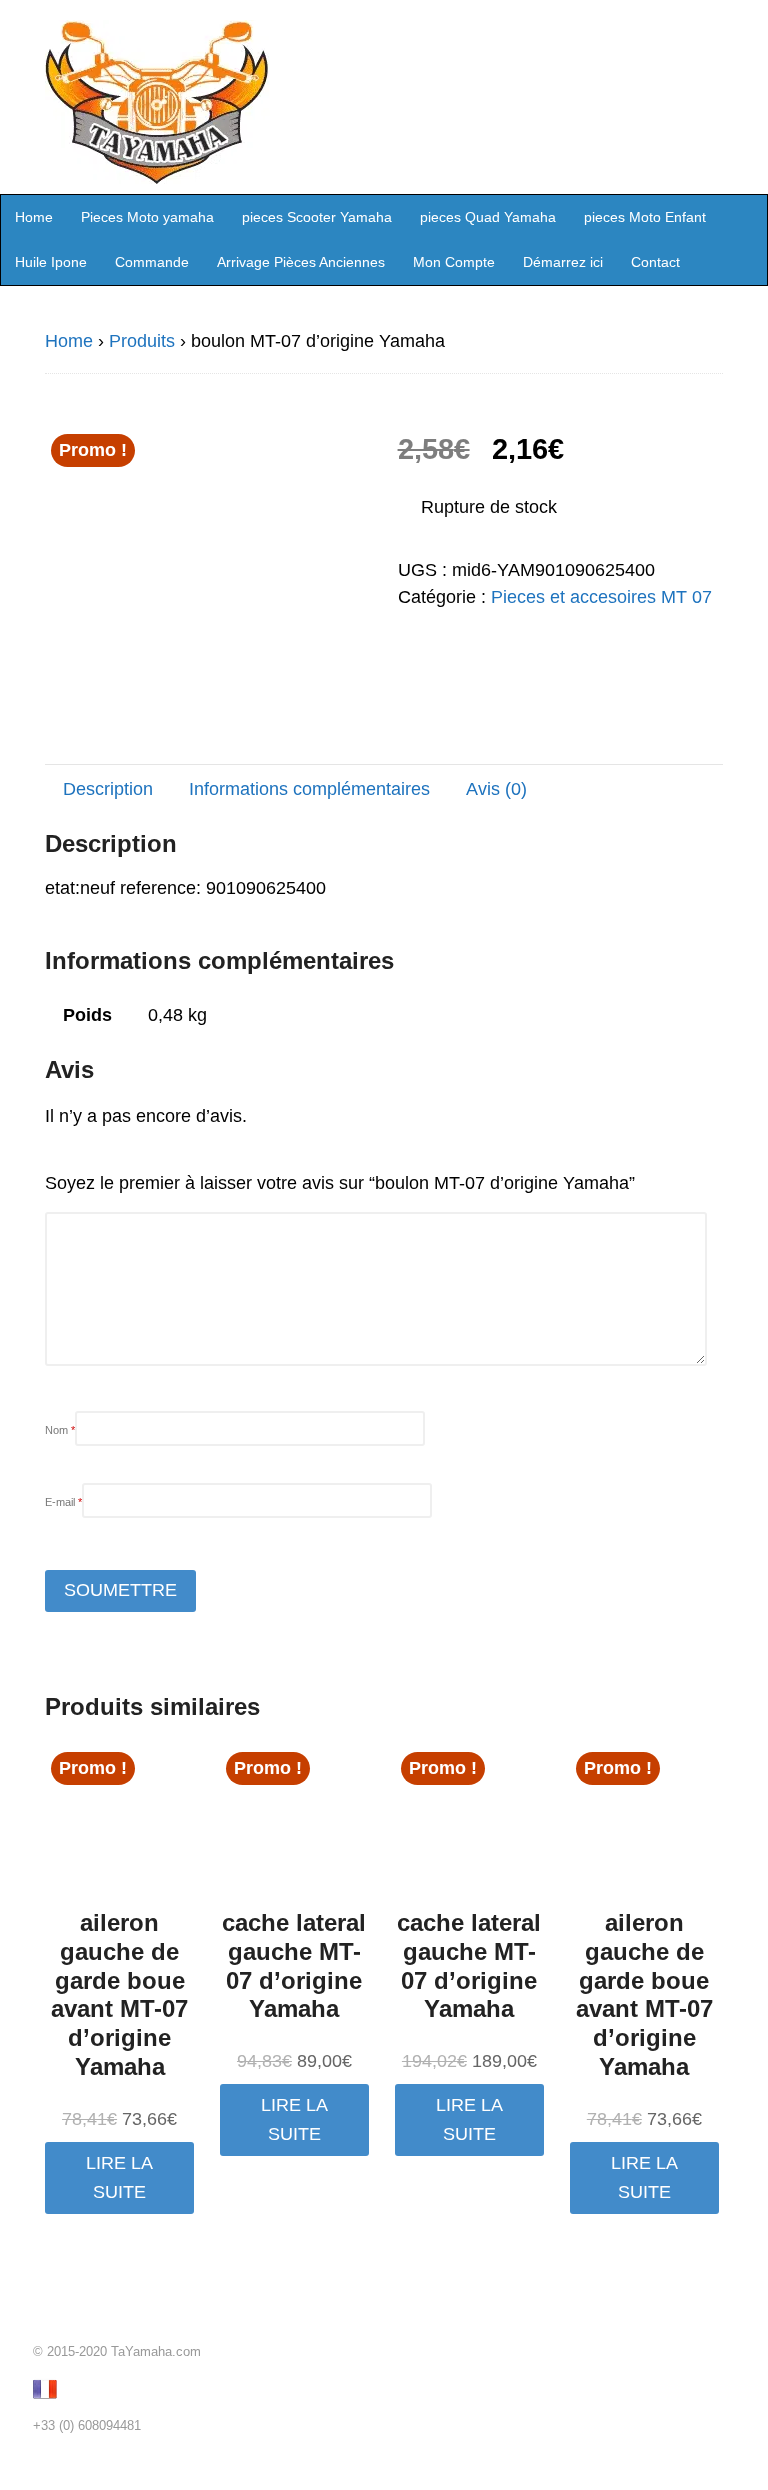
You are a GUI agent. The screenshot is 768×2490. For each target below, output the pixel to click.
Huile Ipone (51, 262)
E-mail (63, 1502)
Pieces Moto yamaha (147, 217)
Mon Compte (454, 262)
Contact (655, 262)
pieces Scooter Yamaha (317, 217)
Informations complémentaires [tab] (309, 789)
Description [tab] (108, 789)
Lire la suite (119, 2177)
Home (34, 217)
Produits (142, 341)
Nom (60, 1430)
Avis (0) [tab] (496, 789)
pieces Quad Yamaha (488, 217)
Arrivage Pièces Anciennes (301, 262)
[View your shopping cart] (746, 216)
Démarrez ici (563, 262)
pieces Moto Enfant (645, 217)
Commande (152, 262)
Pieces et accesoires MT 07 (601, 597)
